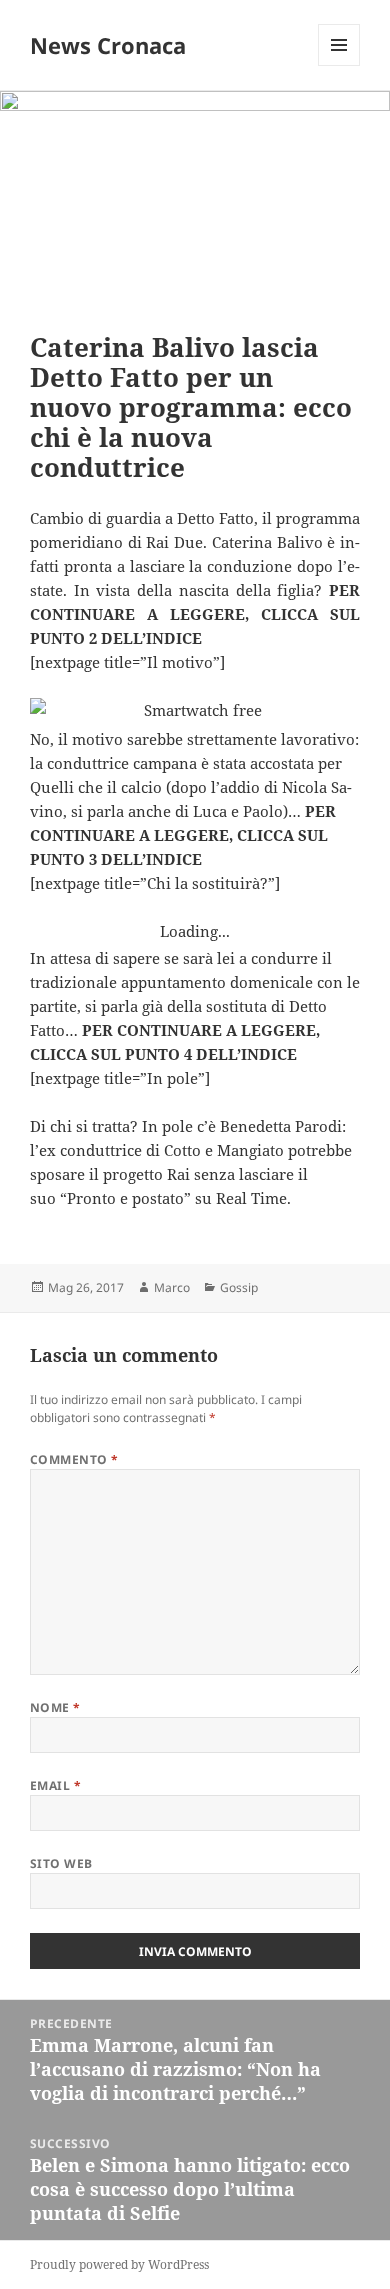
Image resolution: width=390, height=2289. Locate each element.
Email (55, 1785)
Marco (172, 1287)
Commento (74, 1459)
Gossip (239, 1287)
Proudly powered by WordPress (119, 2264)
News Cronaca (108, 45)
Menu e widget (339, 65)
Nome (55, 1707)
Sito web (61, 1863)
